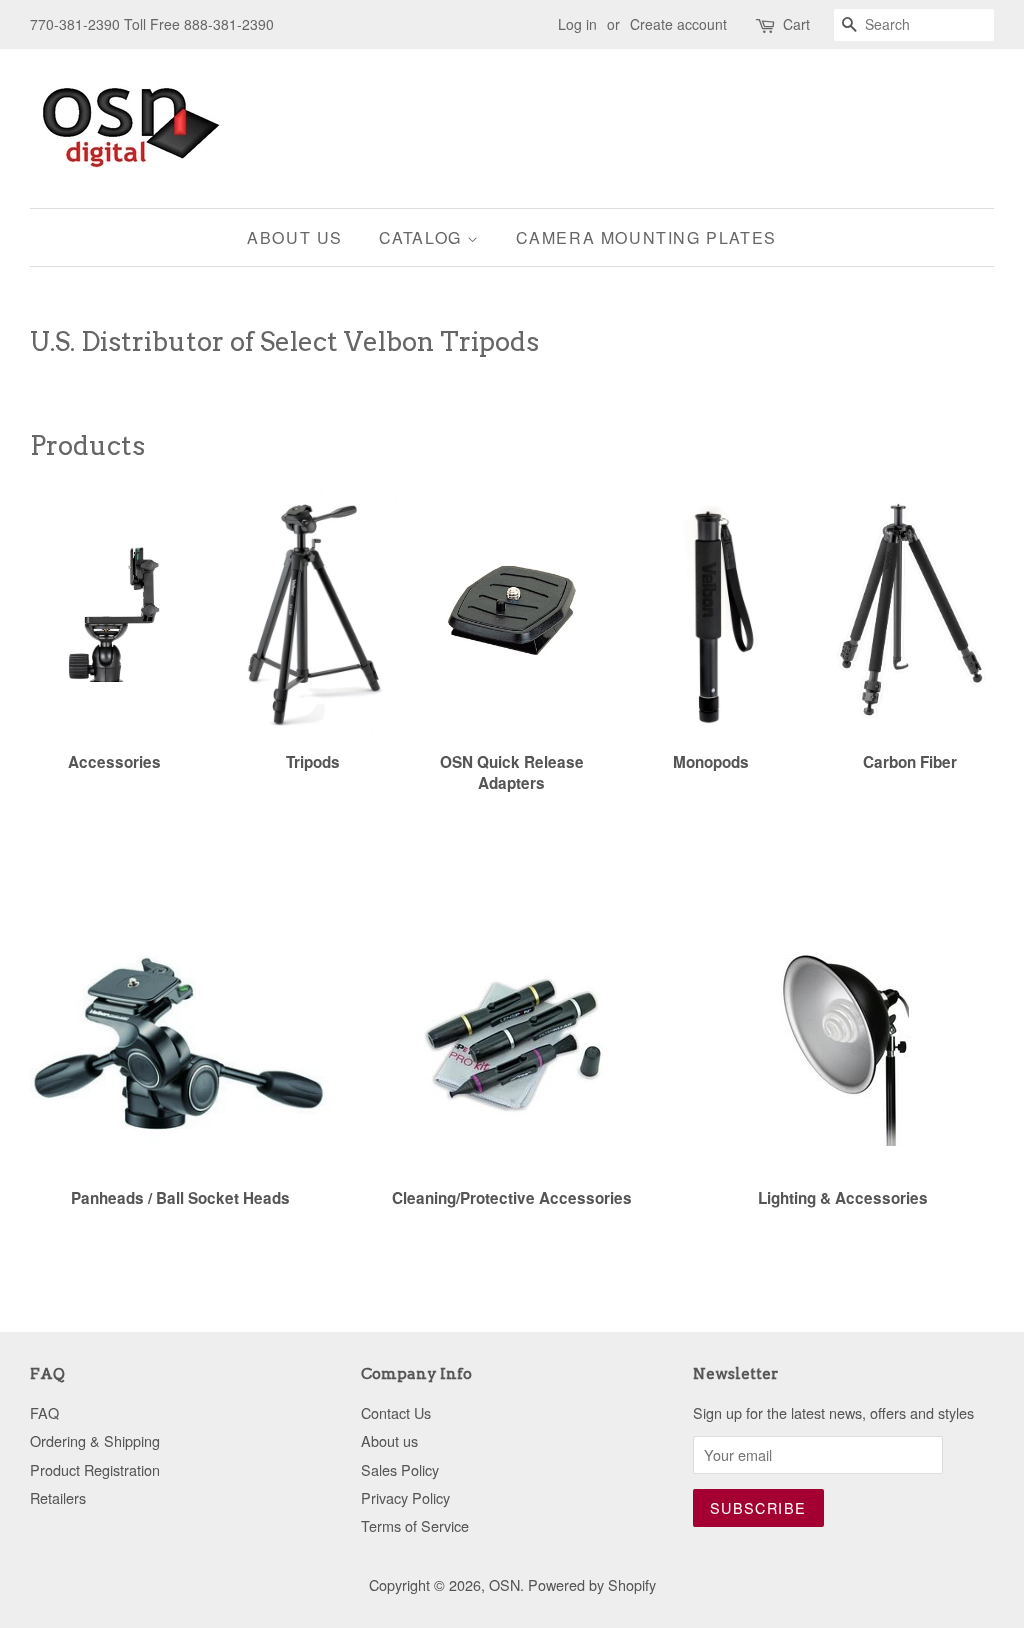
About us (295, 237)
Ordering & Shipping (95, 1440)
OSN (504, 1584)
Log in (577, 24)
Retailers (58, 1497)
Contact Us (396, 1412)
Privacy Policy (405, 1497)
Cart (796, 24)
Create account (678, 24)
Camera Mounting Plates (646, 237)
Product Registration (95, 1469)
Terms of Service (415, 1525)
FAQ (44, 1412)
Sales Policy (400, 1469)
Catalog (423, 237)
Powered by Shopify (592, 1584)
